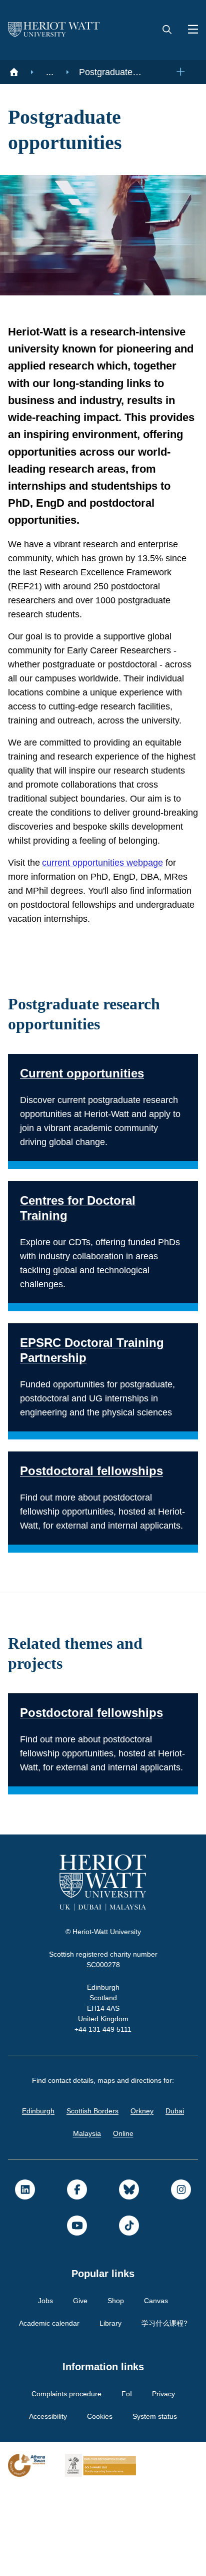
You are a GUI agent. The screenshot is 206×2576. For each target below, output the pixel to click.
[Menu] (189, 30)
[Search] (167, 30)
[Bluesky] (129, 2277)
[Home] (14, 72)
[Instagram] (181, 2277)
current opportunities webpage (110, 908)
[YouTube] (77, 2313)
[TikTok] (129, 2313)
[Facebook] (77, 2277)
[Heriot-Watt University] (54, 30)
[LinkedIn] (25, 2277)
